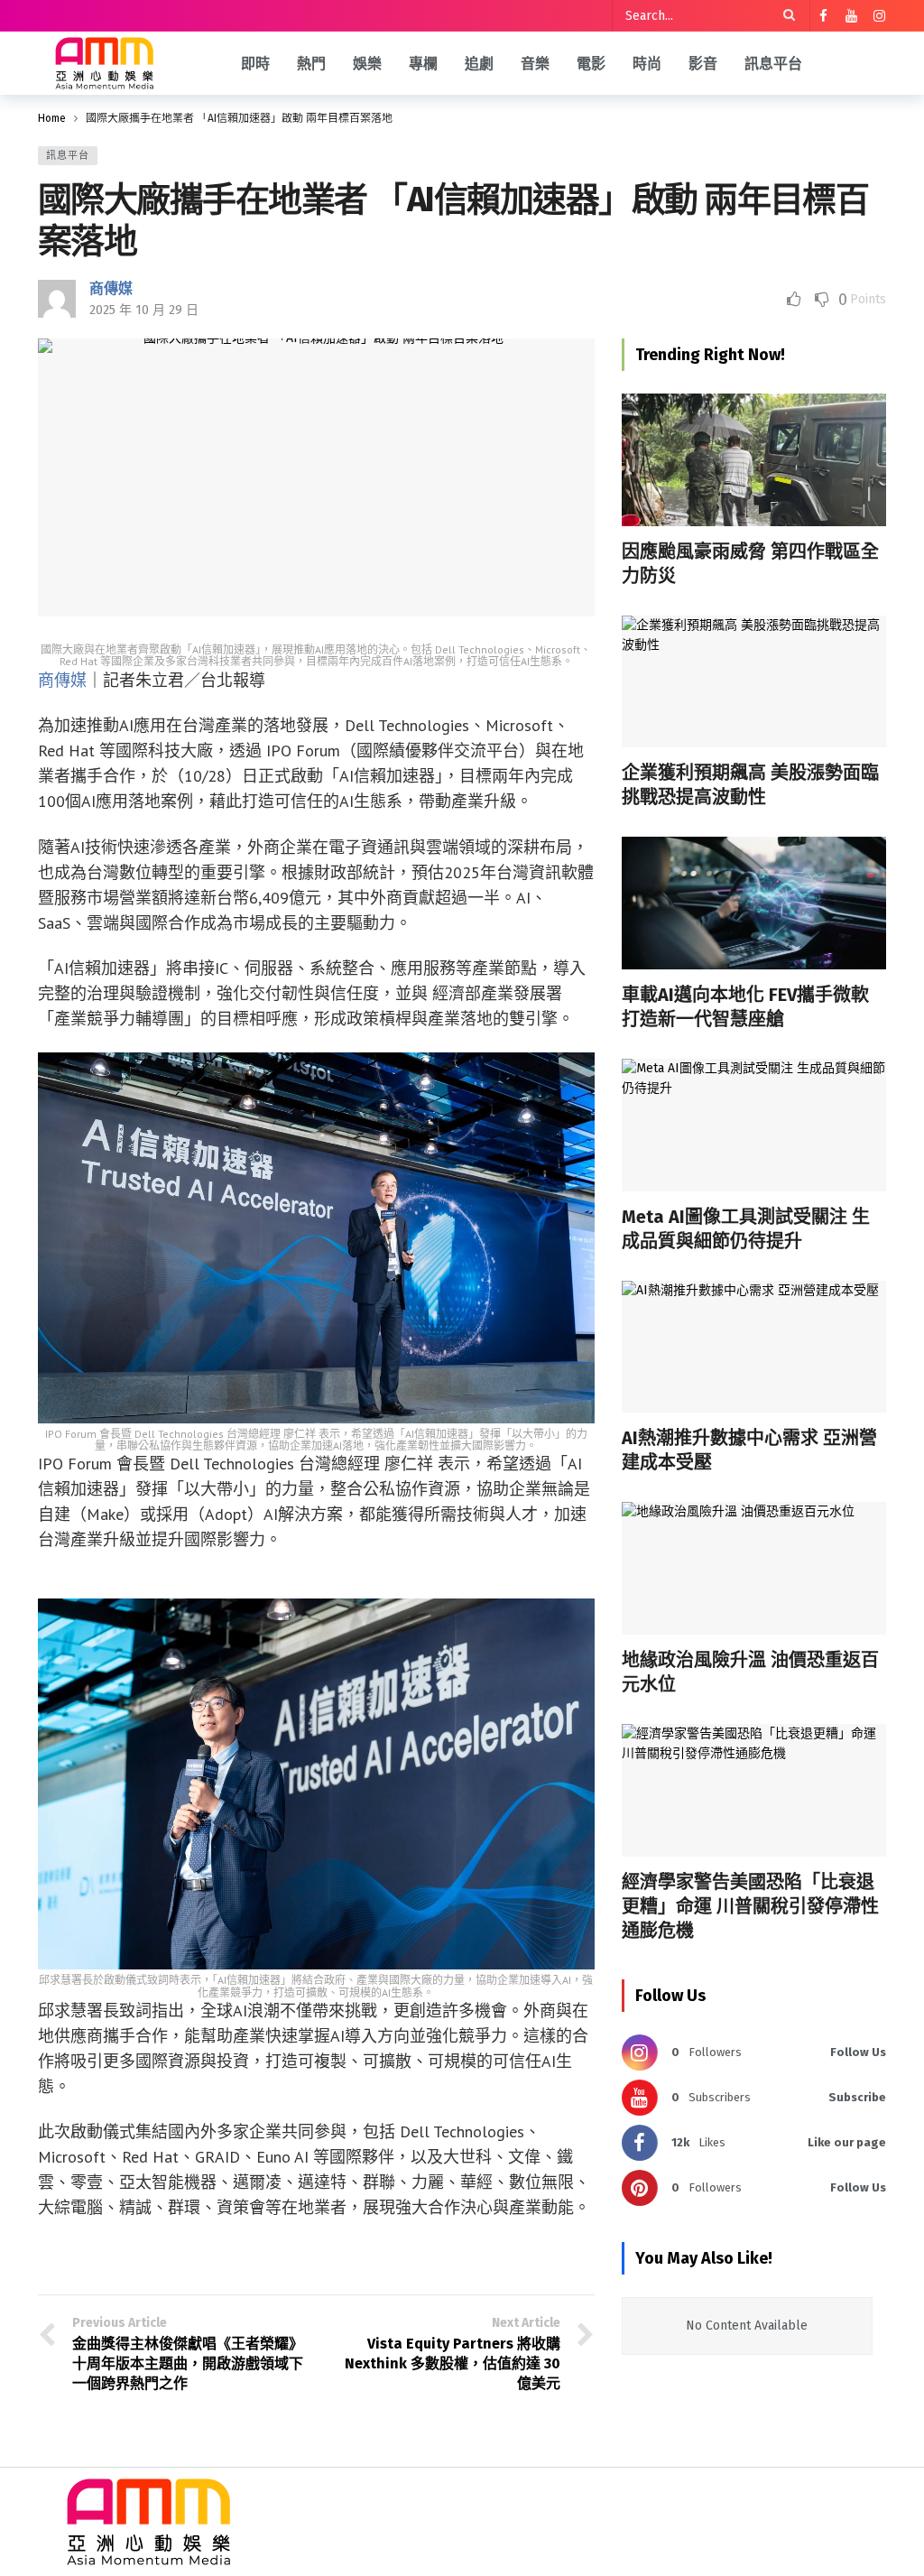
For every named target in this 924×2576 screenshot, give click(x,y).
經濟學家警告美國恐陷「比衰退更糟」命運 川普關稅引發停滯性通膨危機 (750, 1906)
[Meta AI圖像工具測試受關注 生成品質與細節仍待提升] (754, 1125)
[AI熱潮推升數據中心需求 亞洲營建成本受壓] (754, 1347)
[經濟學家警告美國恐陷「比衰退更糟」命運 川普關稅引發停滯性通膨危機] (754, 1790)
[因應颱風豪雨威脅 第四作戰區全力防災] (754, 460)
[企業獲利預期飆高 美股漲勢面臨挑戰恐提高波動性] (754, 682)
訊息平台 (68, 156)
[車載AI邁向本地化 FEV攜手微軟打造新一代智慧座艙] (754, 903)
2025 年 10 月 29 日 (144, 310)
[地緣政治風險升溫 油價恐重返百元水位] (754, 1568)
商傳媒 (111, 288)
